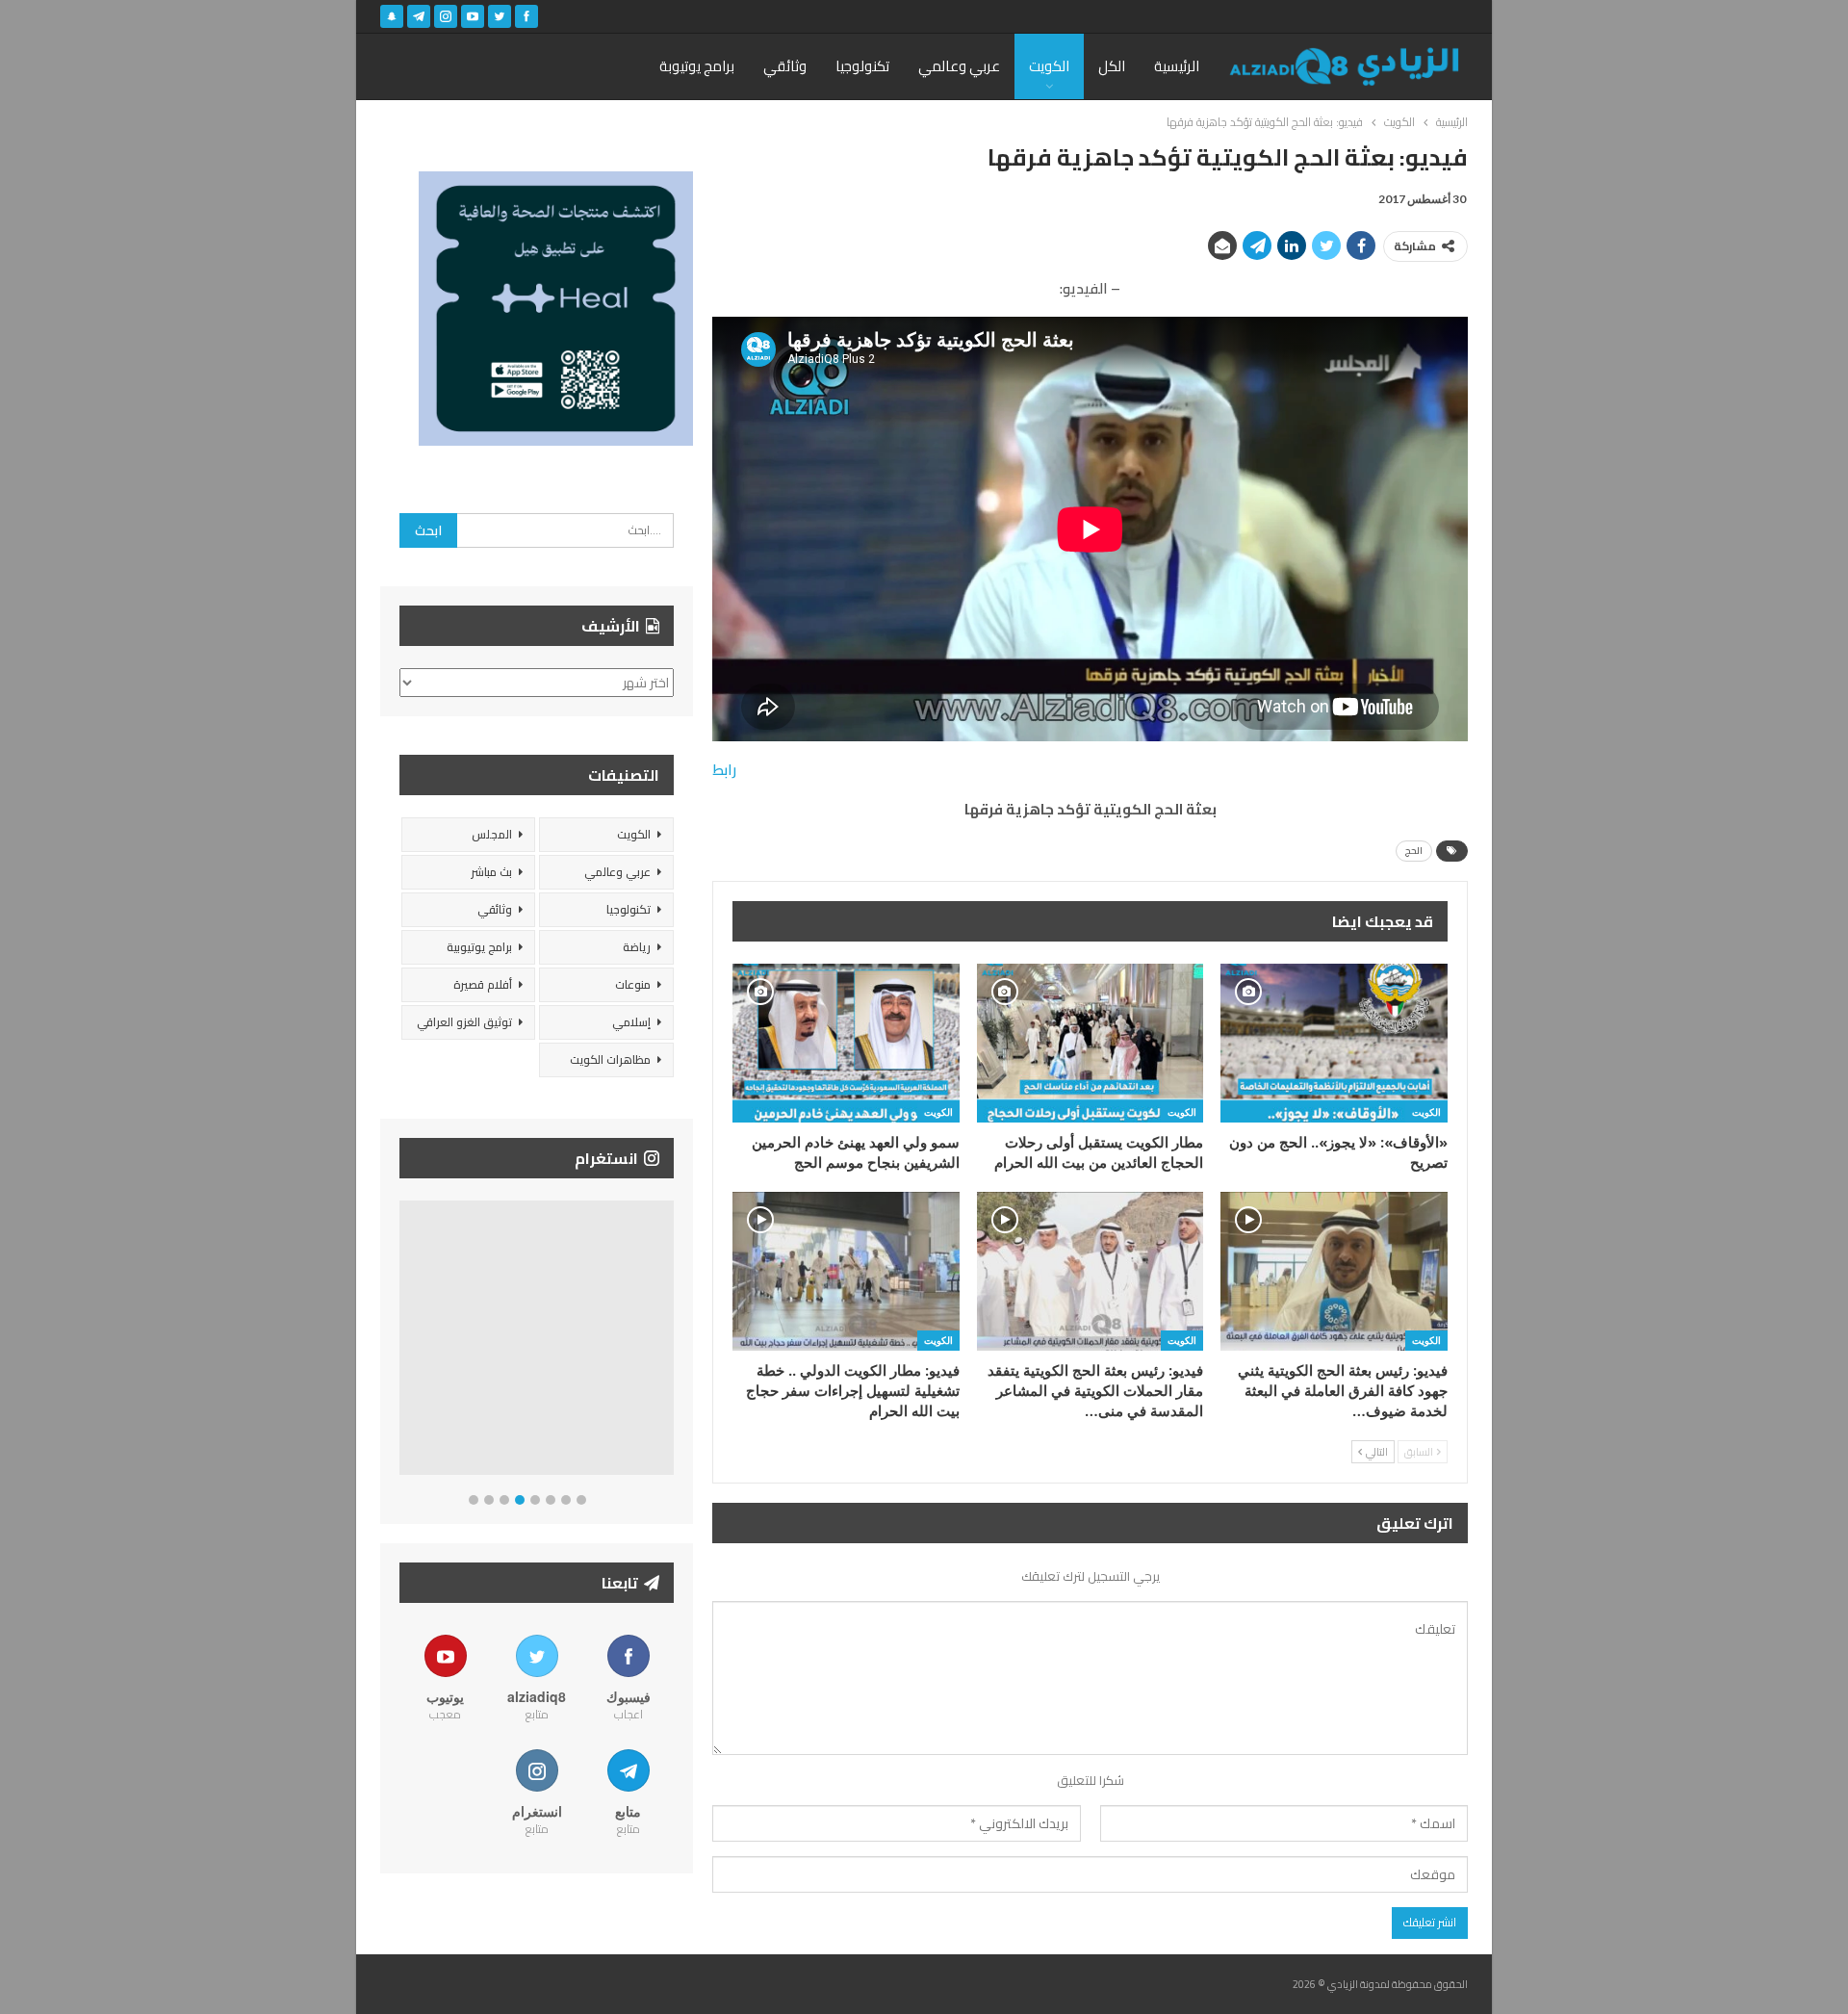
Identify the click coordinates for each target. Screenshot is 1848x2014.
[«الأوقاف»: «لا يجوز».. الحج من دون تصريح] (1334, 1043)
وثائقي (785, 66)
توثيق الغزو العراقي (464, 1022)
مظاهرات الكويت (610, 1059)
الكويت (1049, 66)
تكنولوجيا (862, 66)
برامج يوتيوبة (697, 66)
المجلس (492, 834)
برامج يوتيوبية (479, 947)
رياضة (637, 947)
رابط (724, 770)
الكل (1112, 66)
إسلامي (631, 1022)
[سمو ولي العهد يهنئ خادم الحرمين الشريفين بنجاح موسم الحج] (846, 1043)
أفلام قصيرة (483, 984)
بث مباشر (491, 872)
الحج (1414, 851)
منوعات (633, 984)
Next (669, 1342)
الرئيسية (1177, 66)
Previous (405, 1342)
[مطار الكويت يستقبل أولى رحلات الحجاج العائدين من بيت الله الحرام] (1091, 1043)
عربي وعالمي (959, 66)
